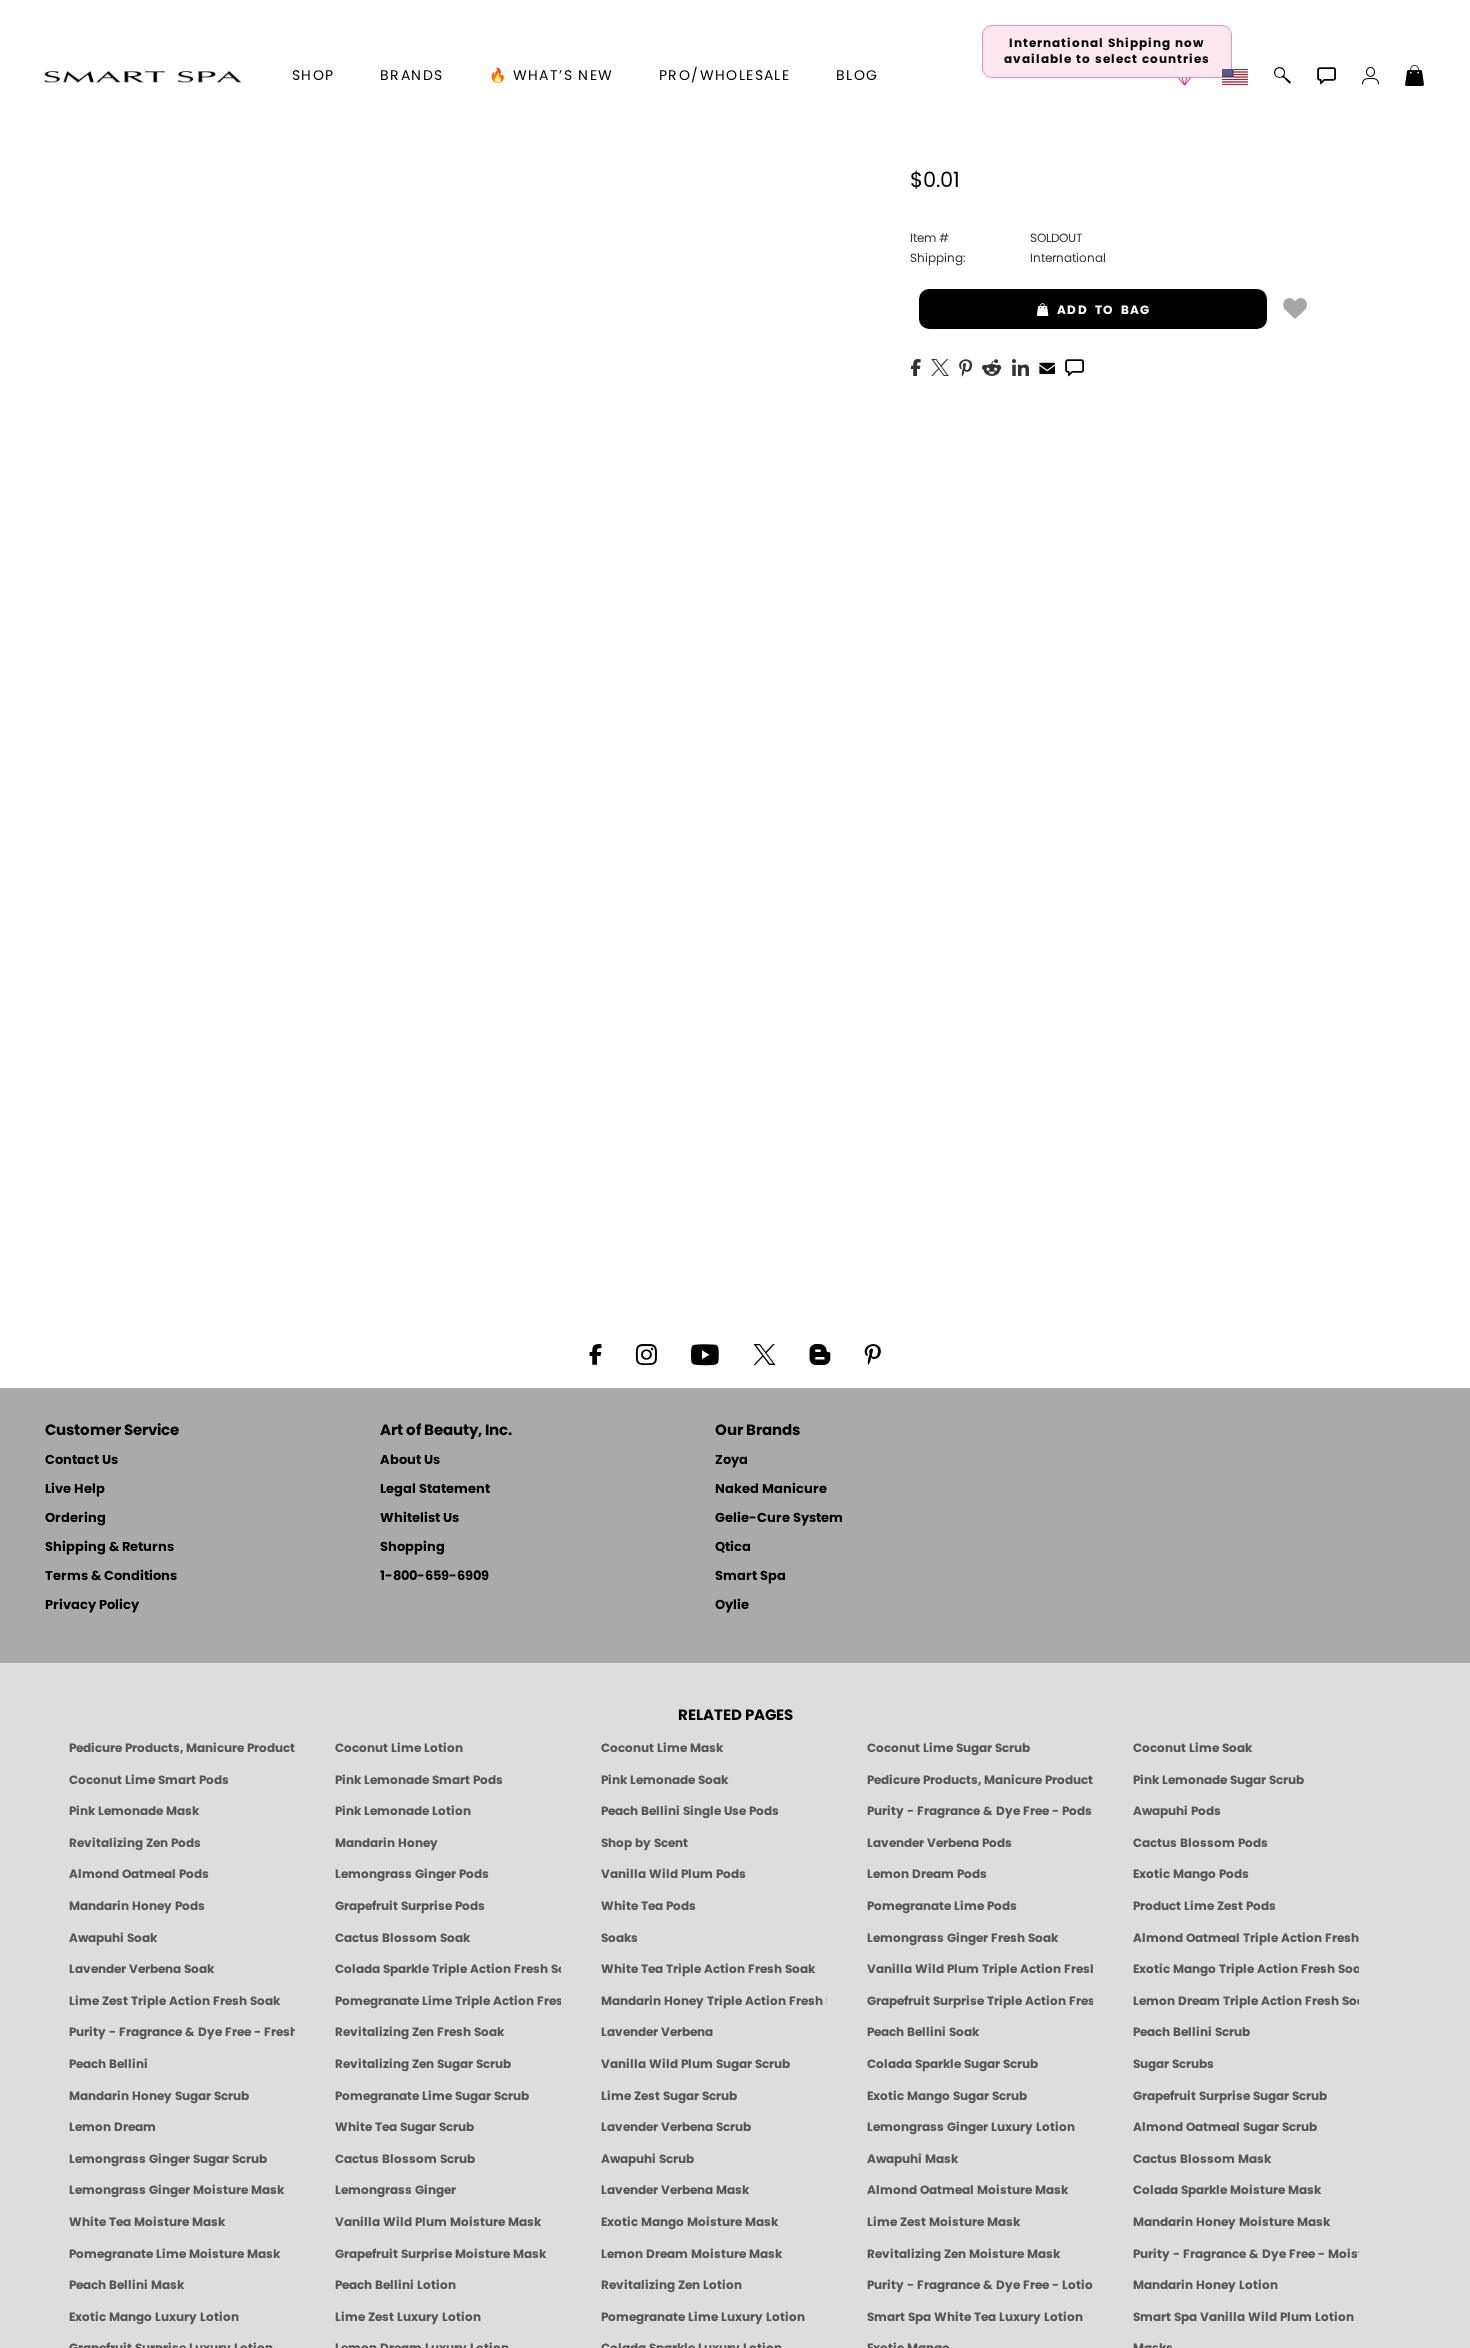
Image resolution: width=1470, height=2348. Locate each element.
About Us (410, 1460)
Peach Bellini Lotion (395, 2285)
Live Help (75, 1489)
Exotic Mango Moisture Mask (689, 2222)
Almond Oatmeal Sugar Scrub (1225, 2127)
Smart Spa (750, 1576)
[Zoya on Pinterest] (872, 1353)
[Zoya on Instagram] (646, 1353)
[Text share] (1074, 367)
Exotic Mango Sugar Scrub (947, 2096)
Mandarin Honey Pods (137, 1906)
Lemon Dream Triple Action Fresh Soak (1246, 2001)
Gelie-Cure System (779, 1518)
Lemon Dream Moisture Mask (691, 2254)
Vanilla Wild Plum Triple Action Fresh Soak (980, 1969)
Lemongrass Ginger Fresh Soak (962, 1938)
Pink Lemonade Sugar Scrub (1218, 1780)
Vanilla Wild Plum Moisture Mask (438, 2222)
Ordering (75, 1518)
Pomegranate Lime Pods (942, 1906)
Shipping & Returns (109, 1547)
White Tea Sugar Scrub (404, 2127)
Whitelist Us (419, 1518)
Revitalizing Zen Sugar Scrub (423, 2064)
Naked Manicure (771, 1489)
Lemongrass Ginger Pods (412, 1874)
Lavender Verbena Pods (939, 1843)
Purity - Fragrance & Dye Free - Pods (979, 1811)
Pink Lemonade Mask (134, 1811)
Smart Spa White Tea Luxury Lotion (975, 2317)
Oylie (732, 1605)
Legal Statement (435, 1489)
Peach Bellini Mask (126, 2285)
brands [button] (411, 76)
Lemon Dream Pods (927, 1874)
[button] (142, 76)
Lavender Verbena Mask (675, 2190)
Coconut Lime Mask (662, 1748)
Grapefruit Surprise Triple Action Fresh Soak (980, 2001)
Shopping (412, 1547)
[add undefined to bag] (1295, 307)
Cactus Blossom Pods (1200, 1843)
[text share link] (1074, 366)
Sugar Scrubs (1173, 2064)
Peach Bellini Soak (923, 2032)
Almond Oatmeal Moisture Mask (967, 2190)
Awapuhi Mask (912, 2159)
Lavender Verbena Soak (141, 1969)
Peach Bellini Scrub (1191, 2032)
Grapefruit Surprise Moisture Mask (440, 2254)
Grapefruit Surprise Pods (410, 1906)
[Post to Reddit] (992, 366)
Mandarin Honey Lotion (1205, 2285)
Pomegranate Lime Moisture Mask (174, 2254)
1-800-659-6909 (434, 1576)
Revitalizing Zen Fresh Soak (419, 2032)
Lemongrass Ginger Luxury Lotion (971, 2127)
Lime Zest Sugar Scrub (669, 2096)
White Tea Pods (648, 1906)
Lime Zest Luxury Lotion (408, 2317)
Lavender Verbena (657, 2032)
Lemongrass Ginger (395, 2190)
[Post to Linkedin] (1020, 366)
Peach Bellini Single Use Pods (690, 1811)
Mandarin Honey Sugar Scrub (159, 2096)
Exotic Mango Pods (1191, 1874)
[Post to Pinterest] (965, 366)
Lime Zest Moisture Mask (943, 2222)
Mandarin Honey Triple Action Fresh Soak (714, 2001)
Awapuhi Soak (113, 1938)
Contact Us (81, 1460)
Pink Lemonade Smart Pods (419, 1780)
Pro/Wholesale (724, 76)
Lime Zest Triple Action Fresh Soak (174, 2001)
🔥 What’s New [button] (551, 76)
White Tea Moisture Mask (147, 2222)
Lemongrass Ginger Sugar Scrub (168, 2159)
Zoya (731, 1460)
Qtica (733, 1547)
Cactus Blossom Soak (402, 1938)
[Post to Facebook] (916, 366)
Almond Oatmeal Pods (139, 1874)
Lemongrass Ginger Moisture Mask (176, 2190)
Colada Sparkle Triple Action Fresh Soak (448, 1969)
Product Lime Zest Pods (1204, 1906)
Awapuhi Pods (1177, 1811)
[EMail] (1047, 366)
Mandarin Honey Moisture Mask (1231, 2222)
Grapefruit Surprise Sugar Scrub (1230, 2096)
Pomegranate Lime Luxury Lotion (703, 2317)
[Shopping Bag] (1415, 78)
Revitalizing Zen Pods (135, 1843)
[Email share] (1047, 367)
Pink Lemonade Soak (664, 1780)
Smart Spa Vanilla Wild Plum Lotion (1243, 2317)
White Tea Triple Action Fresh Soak (708, 1969)
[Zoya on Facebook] (595, 1353)
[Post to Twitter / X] (940, 366)
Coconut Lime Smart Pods (149, 1780)
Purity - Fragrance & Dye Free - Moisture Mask (1246, 2254)
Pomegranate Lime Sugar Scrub (432, 2096)
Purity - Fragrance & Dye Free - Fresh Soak (182, 2032)
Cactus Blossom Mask (1202, 2159)
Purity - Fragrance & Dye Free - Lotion (980, 2285)
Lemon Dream (112, 2127)
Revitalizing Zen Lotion (671, 2285)
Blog (857, 76)
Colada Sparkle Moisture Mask (1227, 2190)
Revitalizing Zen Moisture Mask (963, 2254)
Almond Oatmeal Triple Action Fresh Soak (1246, 1938)
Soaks (619, 1938)
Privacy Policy (92, 1605)
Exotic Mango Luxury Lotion (154, 2317)
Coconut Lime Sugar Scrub (948, 1748)
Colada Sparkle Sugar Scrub (952, 2064)
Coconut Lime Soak (1192, 1748)
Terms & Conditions (111, 1576)
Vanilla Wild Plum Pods (673, 1874)
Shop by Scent (644, 1843)
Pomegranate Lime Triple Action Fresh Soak (448, 2001)
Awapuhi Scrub (647, 2159)
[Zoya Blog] (819, 1353)
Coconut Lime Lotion (399, 1748)
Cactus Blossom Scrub (405, 2159)
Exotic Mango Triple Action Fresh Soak (1246, 1969)
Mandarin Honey (386, 1843)
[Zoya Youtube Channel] (705, 1353)
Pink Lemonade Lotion (403, 1811)
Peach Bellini (108, 2064)
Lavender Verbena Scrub (676, 2127)
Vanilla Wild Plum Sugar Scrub (695, 2064)
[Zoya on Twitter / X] (764, 1353)
